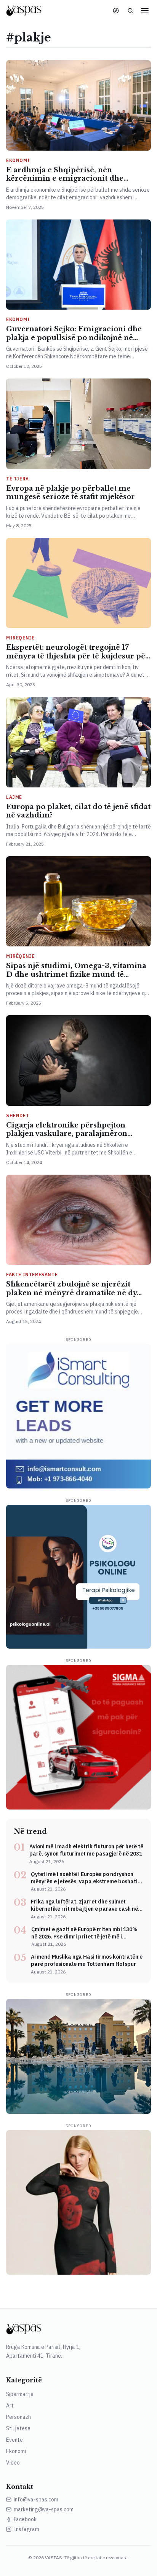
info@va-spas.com (36, 2500)
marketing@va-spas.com (44, 2509)
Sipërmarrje (20, 2394)
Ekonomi (16, 2451)
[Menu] (145, 11)
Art (10, 2406)
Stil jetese (18, 2428)
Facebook (25, 2519)
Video (13, 2463)
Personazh (18, 2417)
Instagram (26, 2529)
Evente (14, 2440)
